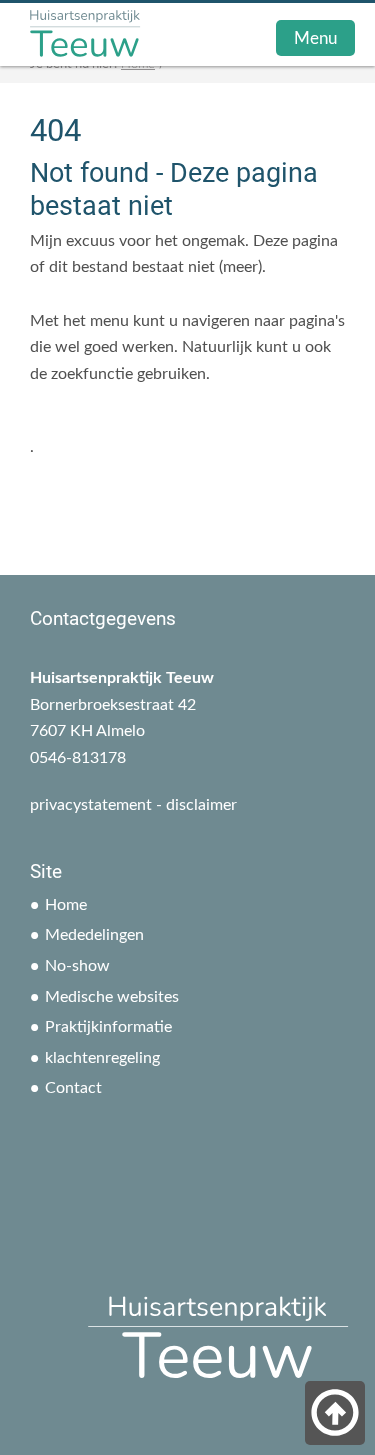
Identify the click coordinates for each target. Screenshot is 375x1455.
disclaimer (201, 805)
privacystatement (91, 805)
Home (66, 905)
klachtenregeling (102, 1058)
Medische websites (112, 997)
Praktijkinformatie (108, 1027)
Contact (73, 1088)
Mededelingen (94, 935)
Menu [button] (315, 38)
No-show (77, 966)
